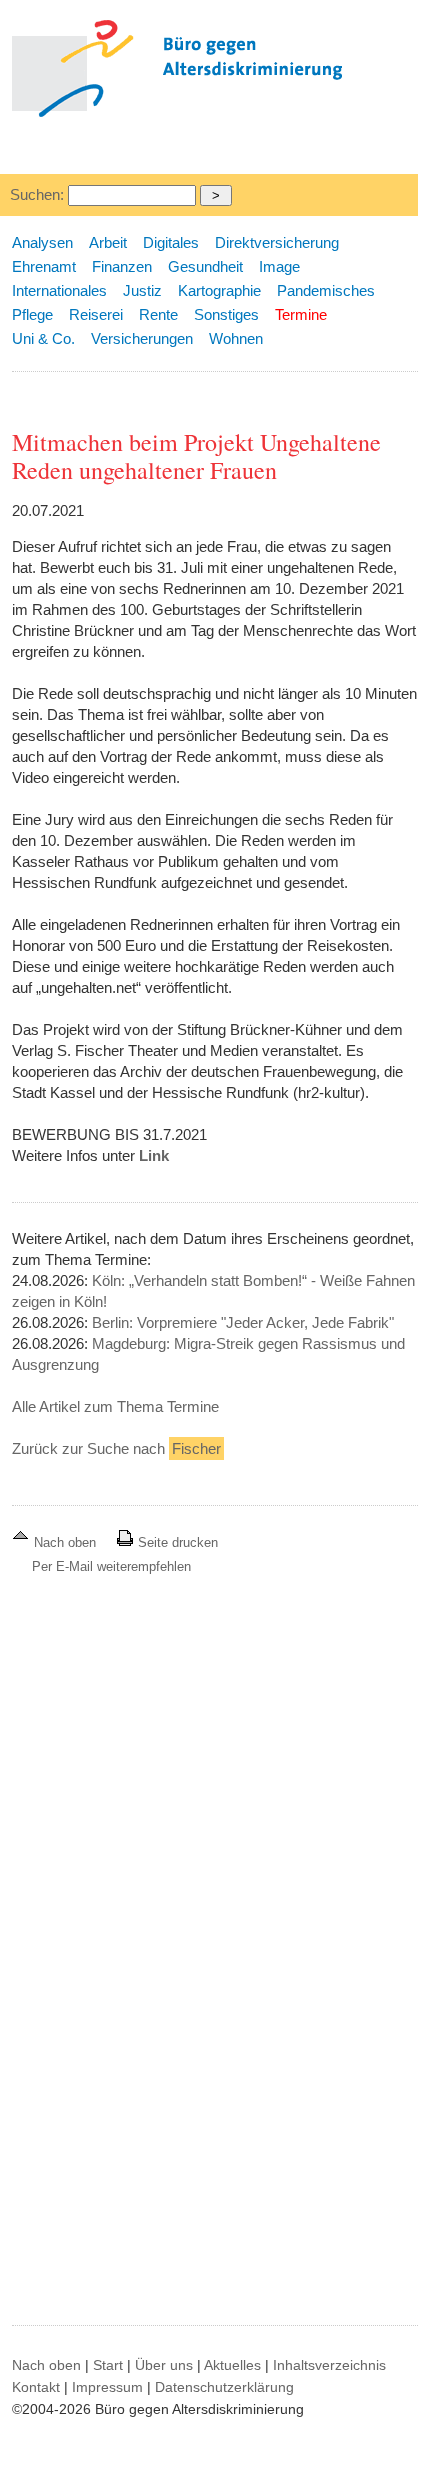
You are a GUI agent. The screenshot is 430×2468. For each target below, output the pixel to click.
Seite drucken (176, 1542)
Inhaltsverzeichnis (329, 2365)
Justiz (142, 290)
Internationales (59, 290)
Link (154, 1155)
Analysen (42, 242)
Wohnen (236, 338)
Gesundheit (205, 266)
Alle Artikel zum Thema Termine (115, 1406)
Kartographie (219, 290)
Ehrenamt (44, 266)
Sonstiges (226, 314)
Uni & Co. (43, 338)
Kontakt (36, 2387)
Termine (301, 314)
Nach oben (65, 1542)
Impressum (107, 2387)
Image (279, 266)
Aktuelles (232, 2365)
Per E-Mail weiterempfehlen (111, 1566)
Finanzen (122, 266)
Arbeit (108, 242)
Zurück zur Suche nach (116, 1448)
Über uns (164, 2365)
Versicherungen (142, 338)
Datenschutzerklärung (224, 2387)
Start (108, 2365)
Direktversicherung (277, 242)
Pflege (32, 314)
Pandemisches (326, 290)
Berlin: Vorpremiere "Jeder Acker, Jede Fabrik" (243, 1322)
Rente (158, 314)
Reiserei (96, 314)
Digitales (171, 242)
